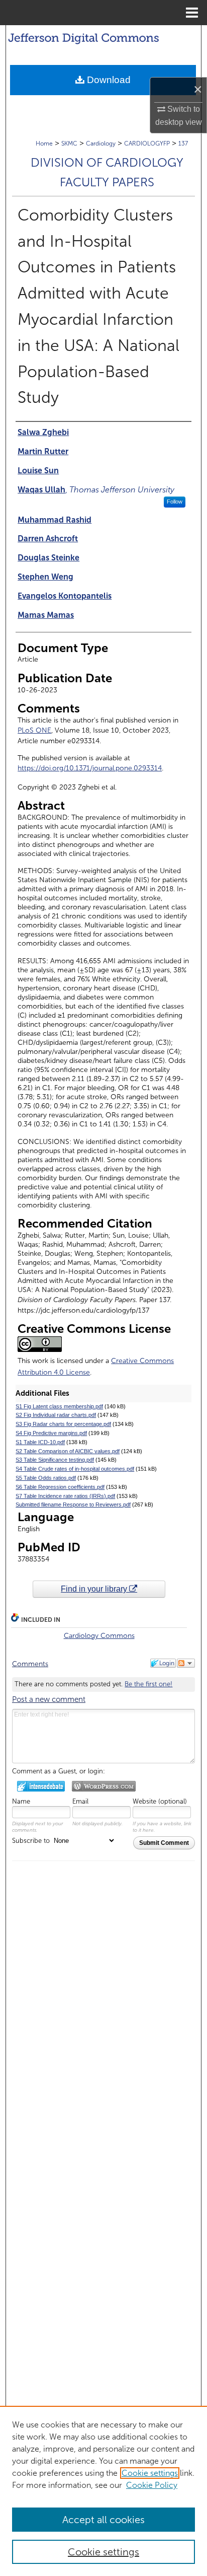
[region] (103, 2491)
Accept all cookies (103, 2520)
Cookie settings (150, 2473)
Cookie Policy (152, 2485)
